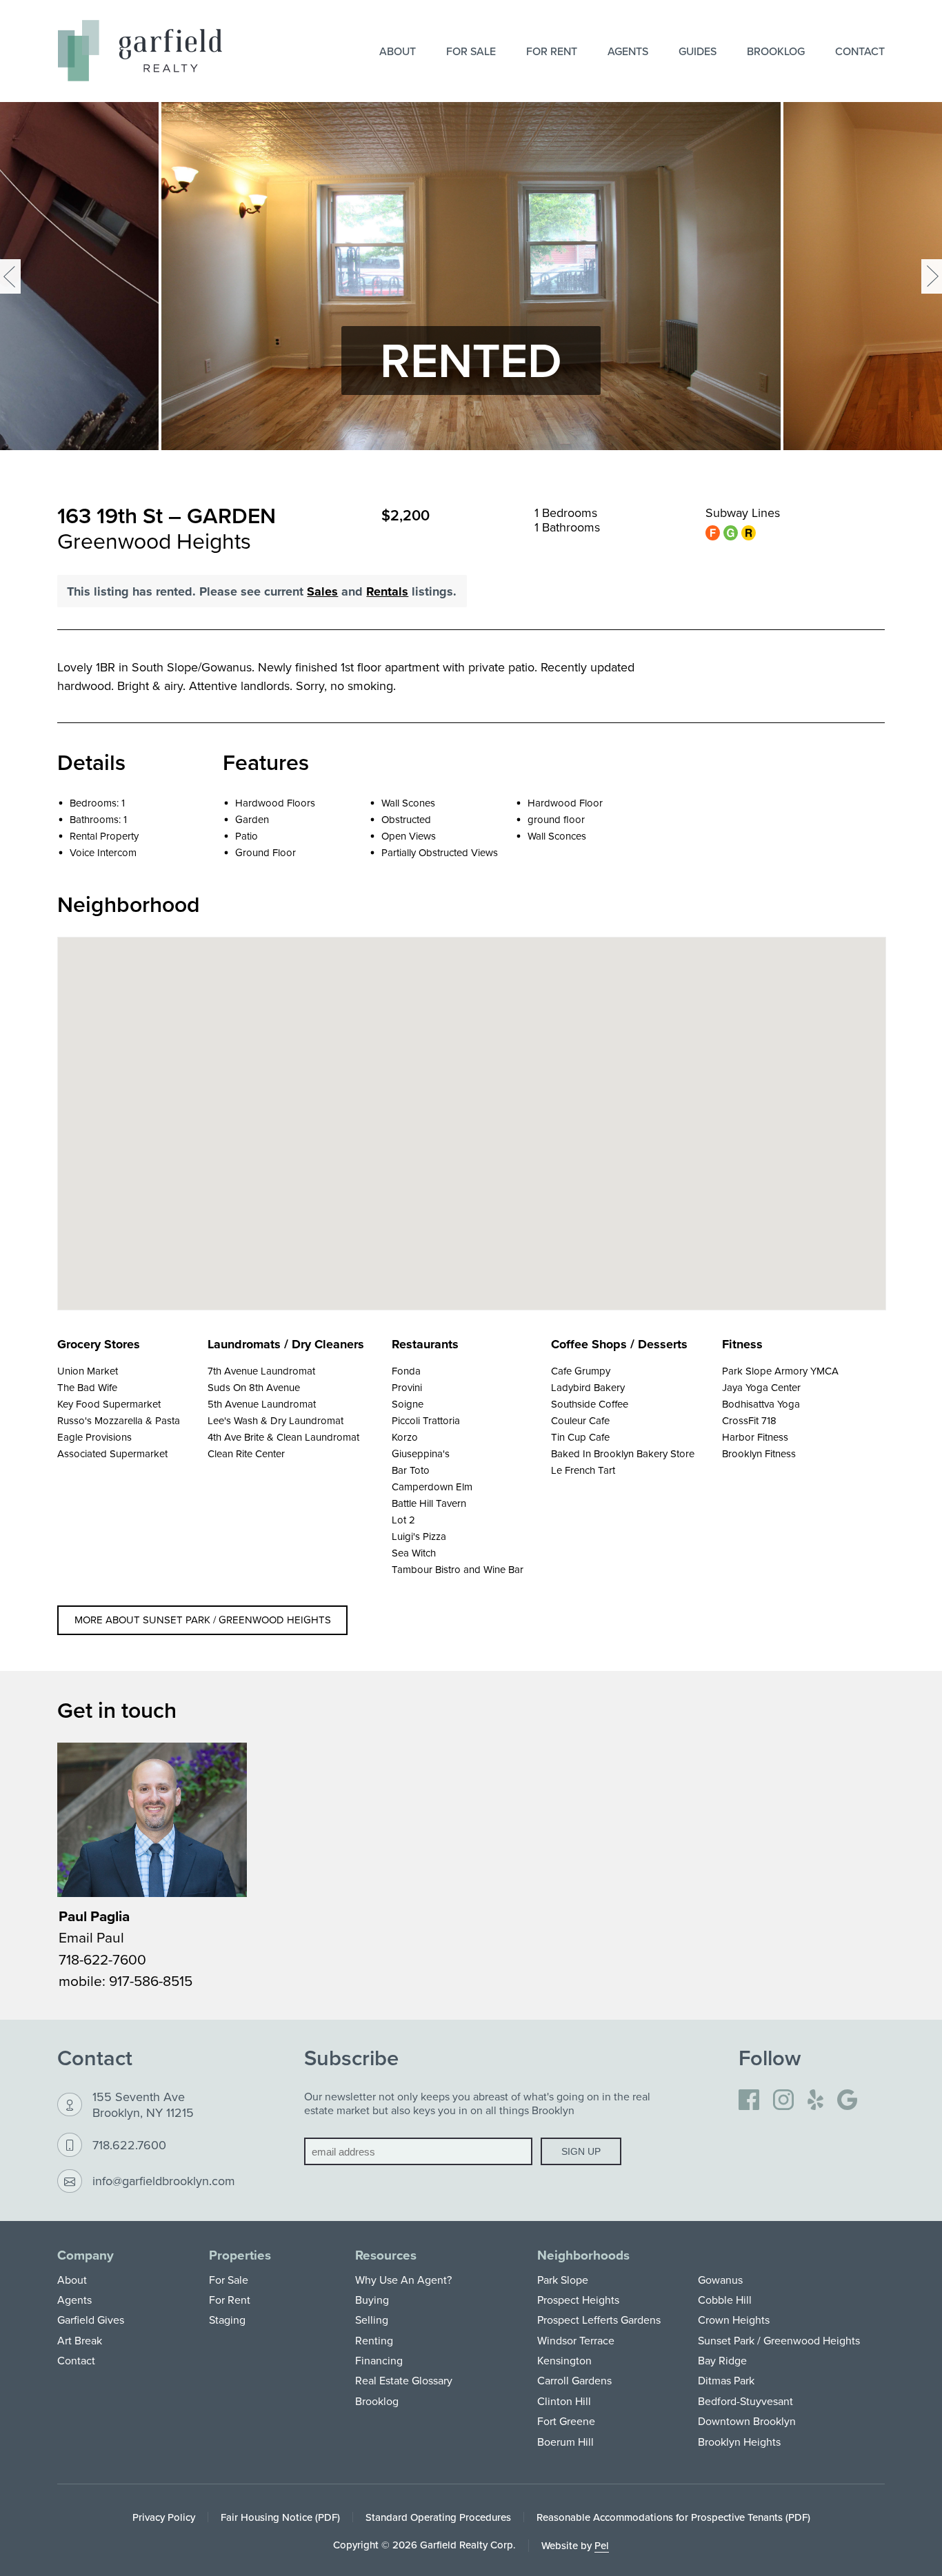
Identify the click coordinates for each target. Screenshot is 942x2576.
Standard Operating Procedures (438, 2517)
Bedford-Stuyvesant (745, 2401)
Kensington (564, 2360)
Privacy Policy (164, 2517)
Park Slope (563, 2280)
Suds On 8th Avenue (254, 1387)
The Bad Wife (87, 1387)
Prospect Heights (578, 2300)
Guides (698, 51)
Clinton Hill (564, 2401)
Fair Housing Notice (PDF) (280, 2517)
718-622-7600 (102, 1959)
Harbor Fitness (755, 1437)
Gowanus (720, 2280)
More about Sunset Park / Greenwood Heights (203, 1620)
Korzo (405, 1437)
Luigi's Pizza (419, 1536)
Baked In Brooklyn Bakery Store (623, 1453)
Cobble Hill (725, 2300)
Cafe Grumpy (581, 1371)
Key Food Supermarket (109, 1404)
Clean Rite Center (246, 1453)
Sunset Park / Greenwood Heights (779, 2340)
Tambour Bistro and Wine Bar (458, 1569)
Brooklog (776, 51)
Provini (407, 1387)
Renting (374, 2340)
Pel (602, 2545)
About (398, 51)
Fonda (406, 1371)
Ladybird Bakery (588, 1387)
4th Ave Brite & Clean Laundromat (283, 1437)
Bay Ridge (722, 2360)
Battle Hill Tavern (429, 1503)
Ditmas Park (726, 2380)
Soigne (408, 1404)
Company (86, 2255)
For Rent (552, 51)
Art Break (80, 2340)
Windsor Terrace (576, 2340)
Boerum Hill (565, 2442)
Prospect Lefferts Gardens (599, 2320)
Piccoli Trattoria (426, 1420)
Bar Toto (411, 1470)
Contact (860, 51)
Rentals (387, 591)
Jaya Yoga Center (761, 1387)
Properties (240, 2255)
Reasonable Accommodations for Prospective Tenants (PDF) (673, 2517)
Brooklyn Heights (739, 2442)
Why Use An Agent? (403, 2280)
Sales (322, 591)
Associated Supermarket (112, 1453)
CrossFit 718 (749, 1420)
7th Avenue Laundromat (261, 1371)
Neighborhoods (583, 2255)
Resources (386, 2255)
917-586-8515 (151, 1980)
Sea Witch (414, 1553)
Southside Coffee (590, 1404)
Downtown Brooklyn (747, 2421)
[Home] (140, 51)
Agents (628, 51)
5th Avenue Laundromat (262, 1404)
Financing (379, 2360)
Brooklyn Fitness (759, 1453)
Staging (227, 2320)
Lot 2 (403, 1520)
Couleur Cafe (580, 1420)
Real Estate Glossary (404, 2380)
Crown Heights (734, 2320)
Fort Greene (566, 2421)
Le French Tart (583, 1470)
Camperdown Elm (432, 1487)
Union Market (88, 1371)
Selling (372, 2320)
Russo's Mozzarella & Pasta (119, 1420)
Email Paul (91, 1937)
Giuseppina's (421, 1453)
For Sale (471, 51)
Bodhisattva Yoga (761, 1404)
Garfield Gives (91, 2320)
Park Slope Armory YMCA (780, 1371)
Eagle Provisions (94, 1437)
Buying (372, 2300)
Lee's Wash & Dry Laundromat (275, 1420)
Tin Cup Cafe (580, 1437)
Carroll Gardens (574, 2380)
